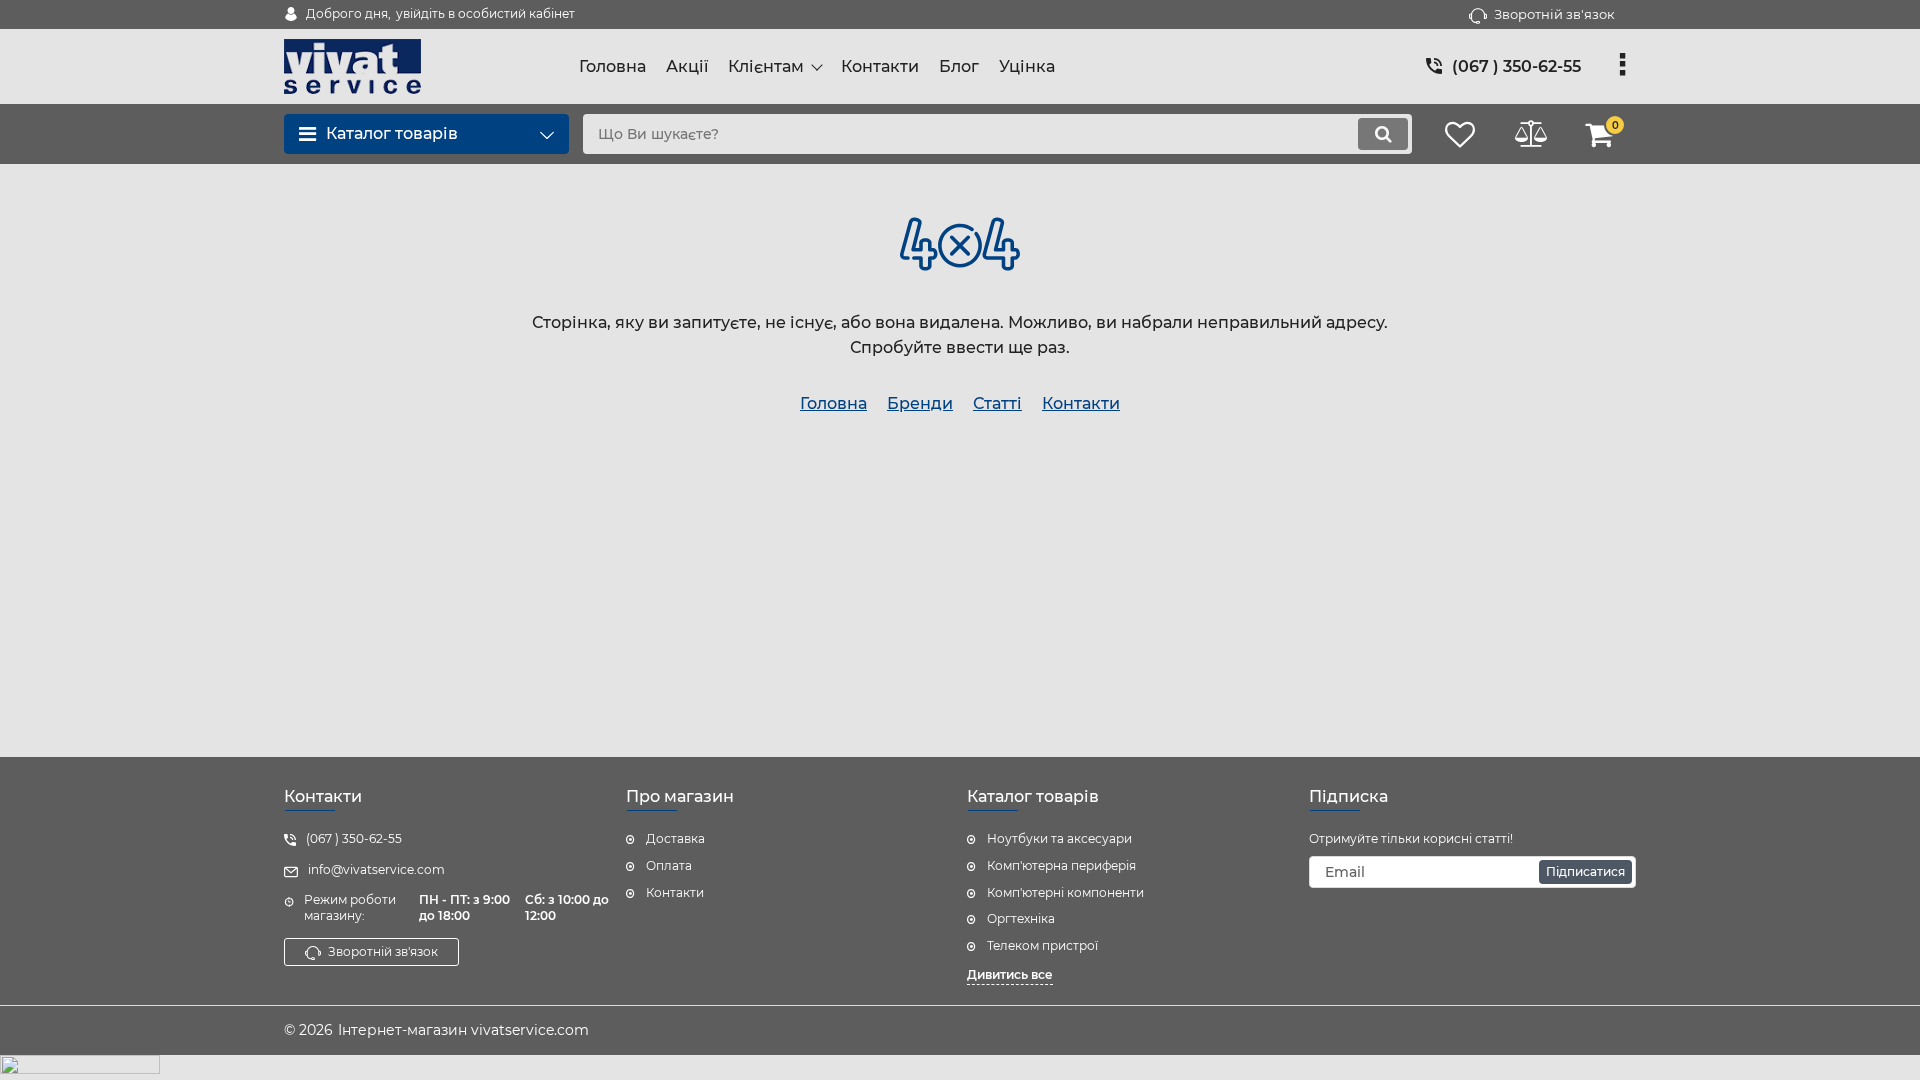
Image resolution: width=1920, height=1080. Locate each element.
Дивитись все (1010, 974)
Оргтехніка (1021, 918)
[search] (1383, 134)
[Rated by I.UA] (960, 1067)
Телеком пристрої (1042, 945)
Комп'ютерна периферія (1061, 865)
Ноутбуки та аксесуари (1059, 838)
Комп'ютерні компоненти (1065, 892)
